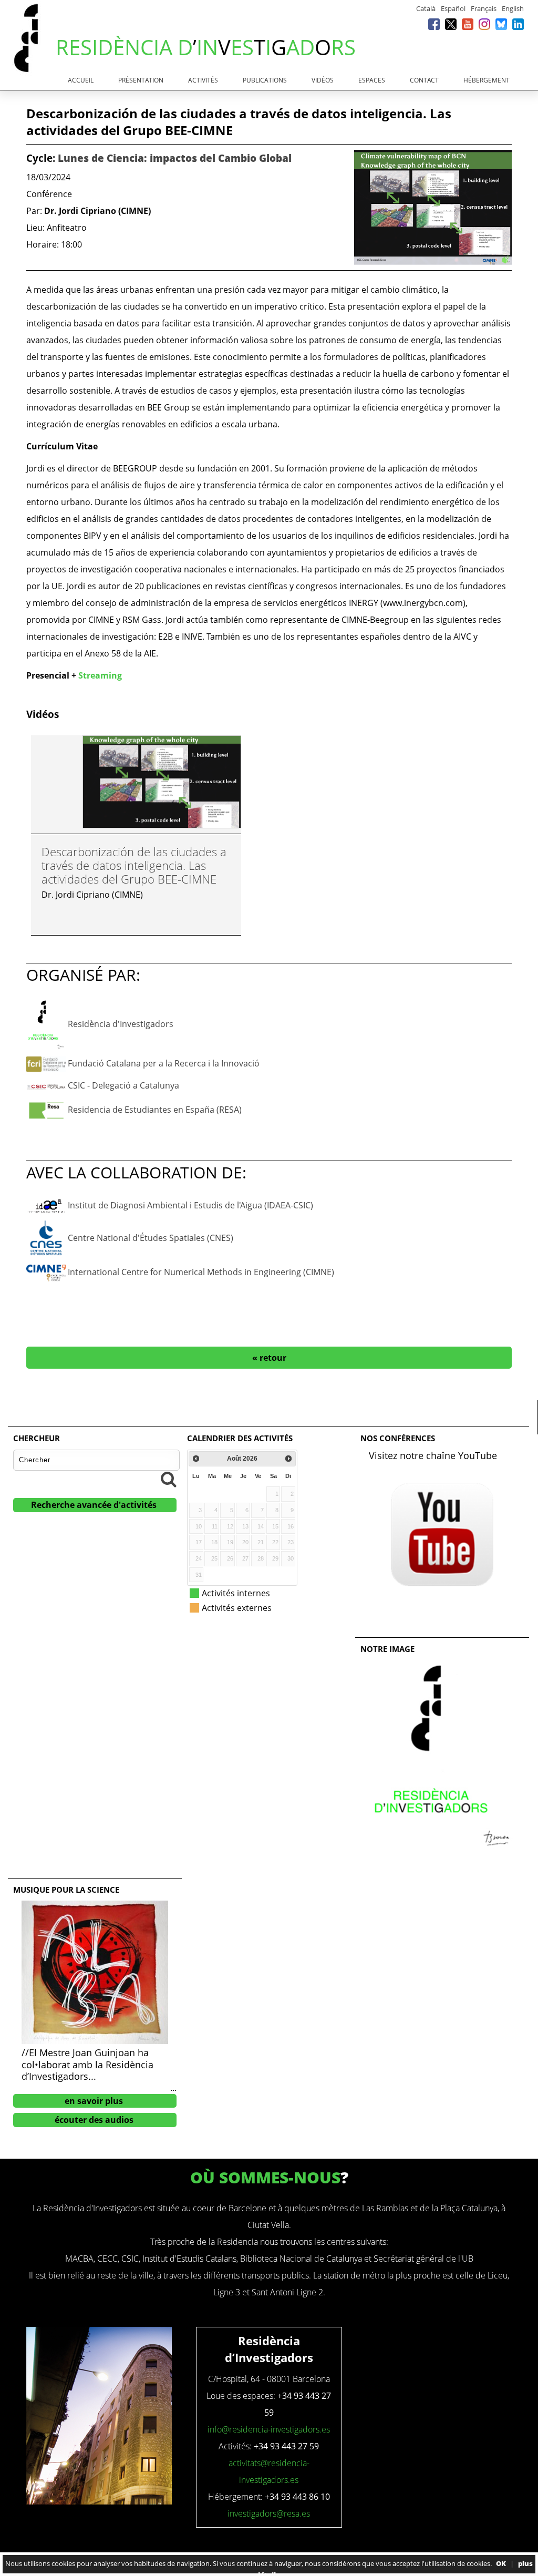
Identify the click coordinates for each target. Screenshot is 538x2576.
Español (453, 8)
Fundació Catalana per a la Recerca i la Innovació (164, 1063)
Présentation (141, 80)
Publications (265, 80)
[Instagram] (484, 24)
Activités (203, 80)
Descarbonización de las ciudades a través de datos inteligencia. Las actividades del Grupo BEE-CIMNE (134, 865)
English (513, 8)
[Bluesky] (501, 24)
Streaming (100, 675)
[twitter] (451, 24)
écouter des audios (94, 2120)
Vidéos (323, 80)
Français (484, 8)
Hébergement (487, 80)
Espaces (372, 80)
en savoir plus (94, 2101)
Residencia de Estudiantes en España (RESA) (155, 1110)
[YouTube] (468, 24)
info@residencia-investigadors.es (269, 2429)
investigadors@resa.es (269, 2513)
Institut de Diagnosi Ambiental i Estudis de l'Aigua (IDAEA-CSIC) (190, 1205)
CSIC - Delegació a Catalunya (123, 1085)
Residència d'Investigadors (121, 1023)
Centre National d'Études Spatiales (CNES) (151, 1238)
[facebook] (434, 24)
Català (426, 8)
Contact (424, 80)
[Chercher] (169, 1479)
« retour (269, 1358)
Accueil (81, 80)
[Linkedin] (518, 24)
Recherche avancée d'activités (94, 1505)
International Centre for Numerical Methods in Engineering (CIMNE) (201, 1272)
